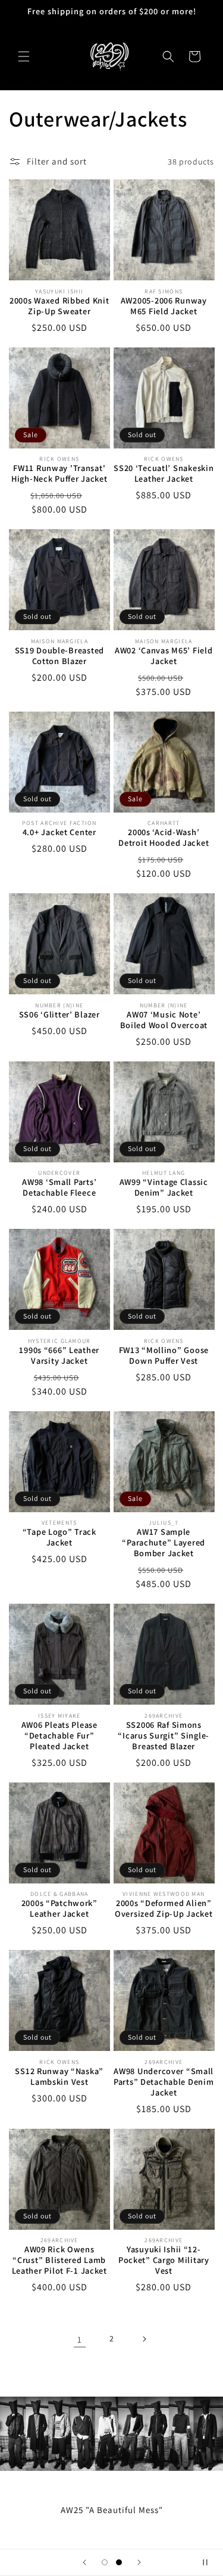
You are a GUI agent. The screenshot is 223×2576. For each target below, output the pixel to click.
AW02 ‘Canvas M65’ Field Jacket (164, 656)
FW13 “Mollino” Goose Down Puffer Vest (164, 1355)
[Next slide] (139, 2562)
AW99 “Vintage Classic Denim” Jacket (164, 1187)
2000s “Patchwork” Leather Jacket (59, 1908)
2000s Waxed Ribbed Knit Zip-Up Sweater (59, 306)
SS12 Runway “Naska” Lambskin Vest (59, 2076)
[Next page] (144, 2339)
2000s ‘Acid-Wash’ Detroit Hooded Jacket (164, 837)
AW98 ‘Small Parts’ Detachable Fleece (59, 1187)
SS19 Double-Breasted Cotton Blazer (59, 656)
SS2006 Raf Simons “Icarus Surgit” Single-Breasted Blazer (164, 1736)
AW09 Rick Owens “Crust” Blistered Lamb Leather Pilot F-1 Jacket (59, 2260)
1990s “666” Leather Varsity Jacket (59, 1355)
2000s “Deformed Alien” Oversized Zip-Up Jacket (164, 1908)
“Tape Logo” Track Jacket (59, 1537)
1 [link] (80, 2339)
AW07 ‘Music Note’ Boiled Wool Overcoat (164, 1020)
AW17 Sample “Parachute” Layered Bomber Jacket (164, 1543)
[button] (24, 56)
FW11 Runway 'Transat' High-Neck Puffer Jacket (59, 473)
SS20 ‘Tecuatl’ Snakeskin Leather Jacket (164, 473)
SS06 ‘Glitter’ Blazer (59, 1014)
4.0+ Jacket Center (59, 832)
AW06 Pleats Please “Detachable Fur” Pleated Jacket (59, 1736)
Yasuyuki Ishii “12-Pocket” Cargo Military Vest (164, 2260)
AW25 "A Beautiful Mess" (112, 2510)
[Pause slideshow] (210, 2562)
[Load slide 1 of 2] (105, 2562)
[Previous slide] (84, 2562)
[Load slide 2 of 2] (119, 2562)
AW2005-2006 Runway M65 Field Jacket (164, 306)
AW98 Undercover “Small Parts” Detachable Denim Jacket (164, 2082)
